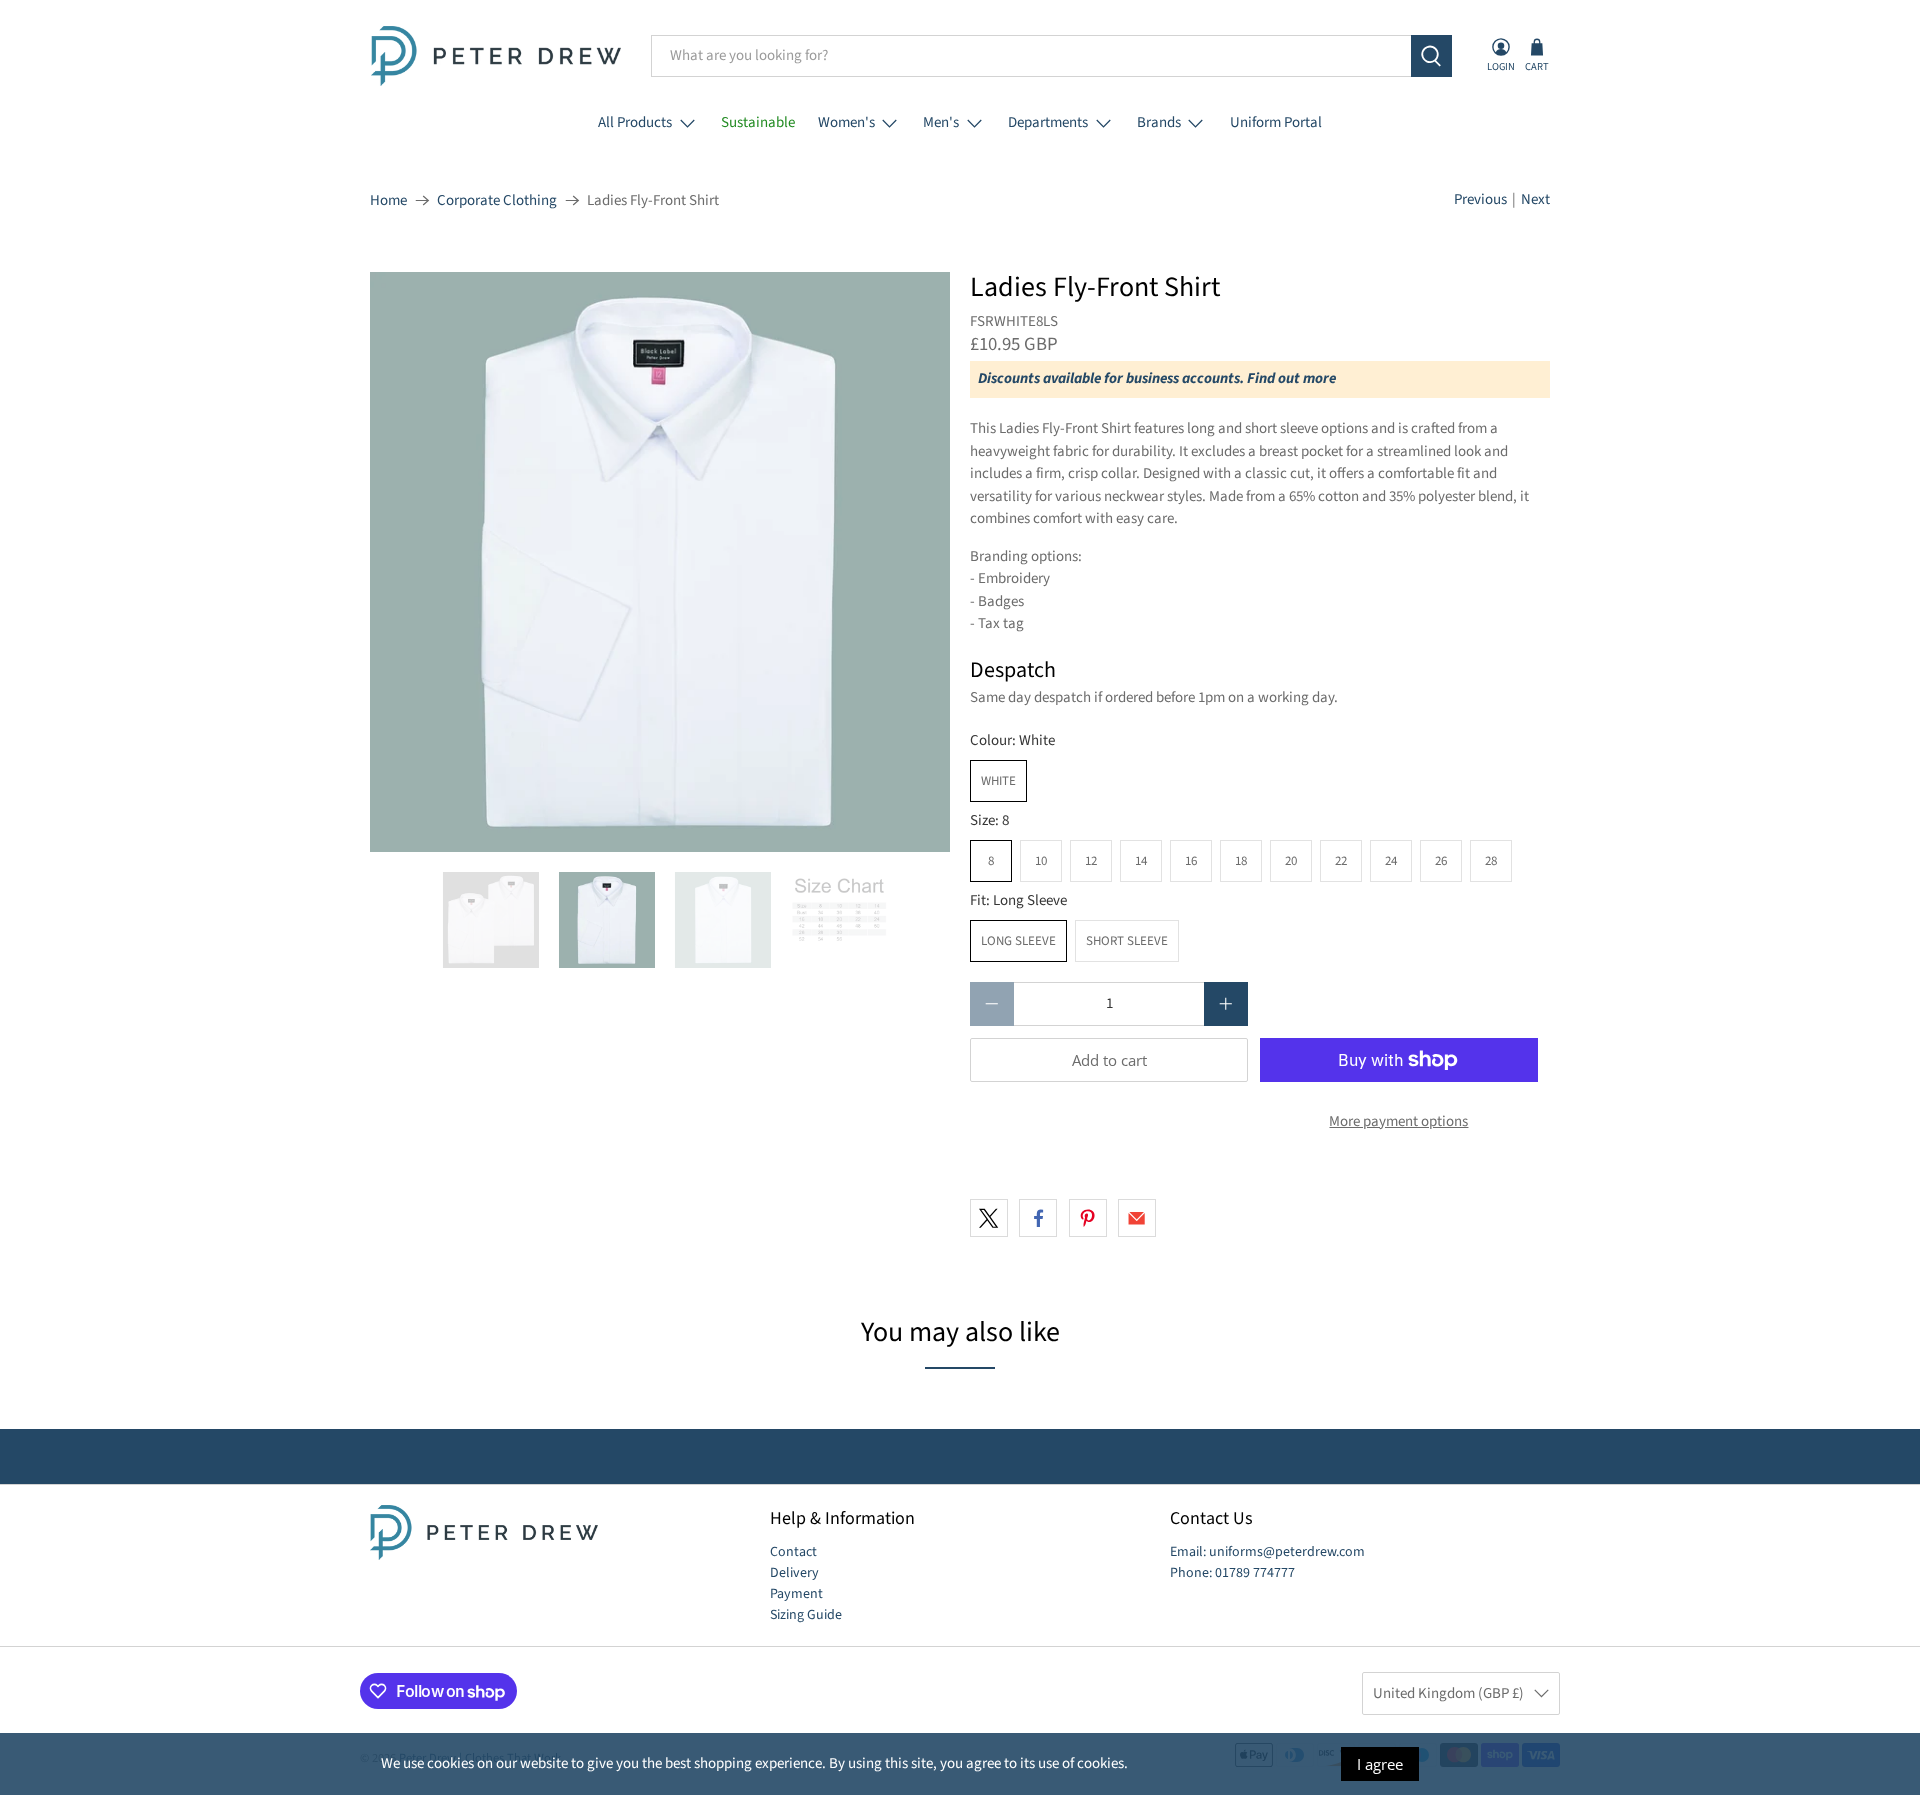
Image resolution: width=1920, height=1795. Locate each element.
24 (1391, 861)
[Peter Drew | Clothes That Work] (496, 56)
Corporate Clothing (497, 200)
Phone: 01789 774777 (1232, 1573)
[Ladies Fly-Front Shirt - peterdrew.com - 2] (660, 562)
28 (1491, 861)
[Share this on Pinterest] (1088, 1218)
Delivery (794, 1573)
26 (1441, 861)
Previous (1480, 199)
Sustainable (758, 122)
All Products (635, 122)
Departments (1048, 122)
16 (1191, 861)
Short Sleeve (1127, 941)
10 (1041, 861)
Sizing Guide (806, 1615)
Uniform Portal (1276, 122)
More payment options (1398, 1121)
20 (1291, 861)
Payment (796, 1594)
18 (1241, 861)
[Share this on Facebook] (1038, 1218)
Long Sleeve (1018, 941)
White (998, 781)
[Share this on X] (989, 1218)
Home (388, 200)
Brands (1159, 122)
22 (1341, 861)
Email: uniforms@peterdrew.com (1267, 1552)
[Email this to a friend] (1137, 1218)
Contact (793, 1552)
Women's (846, 122)
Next (1535, 199)
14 (1141, 861)
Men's (941, 122)
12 (1091, 861)
